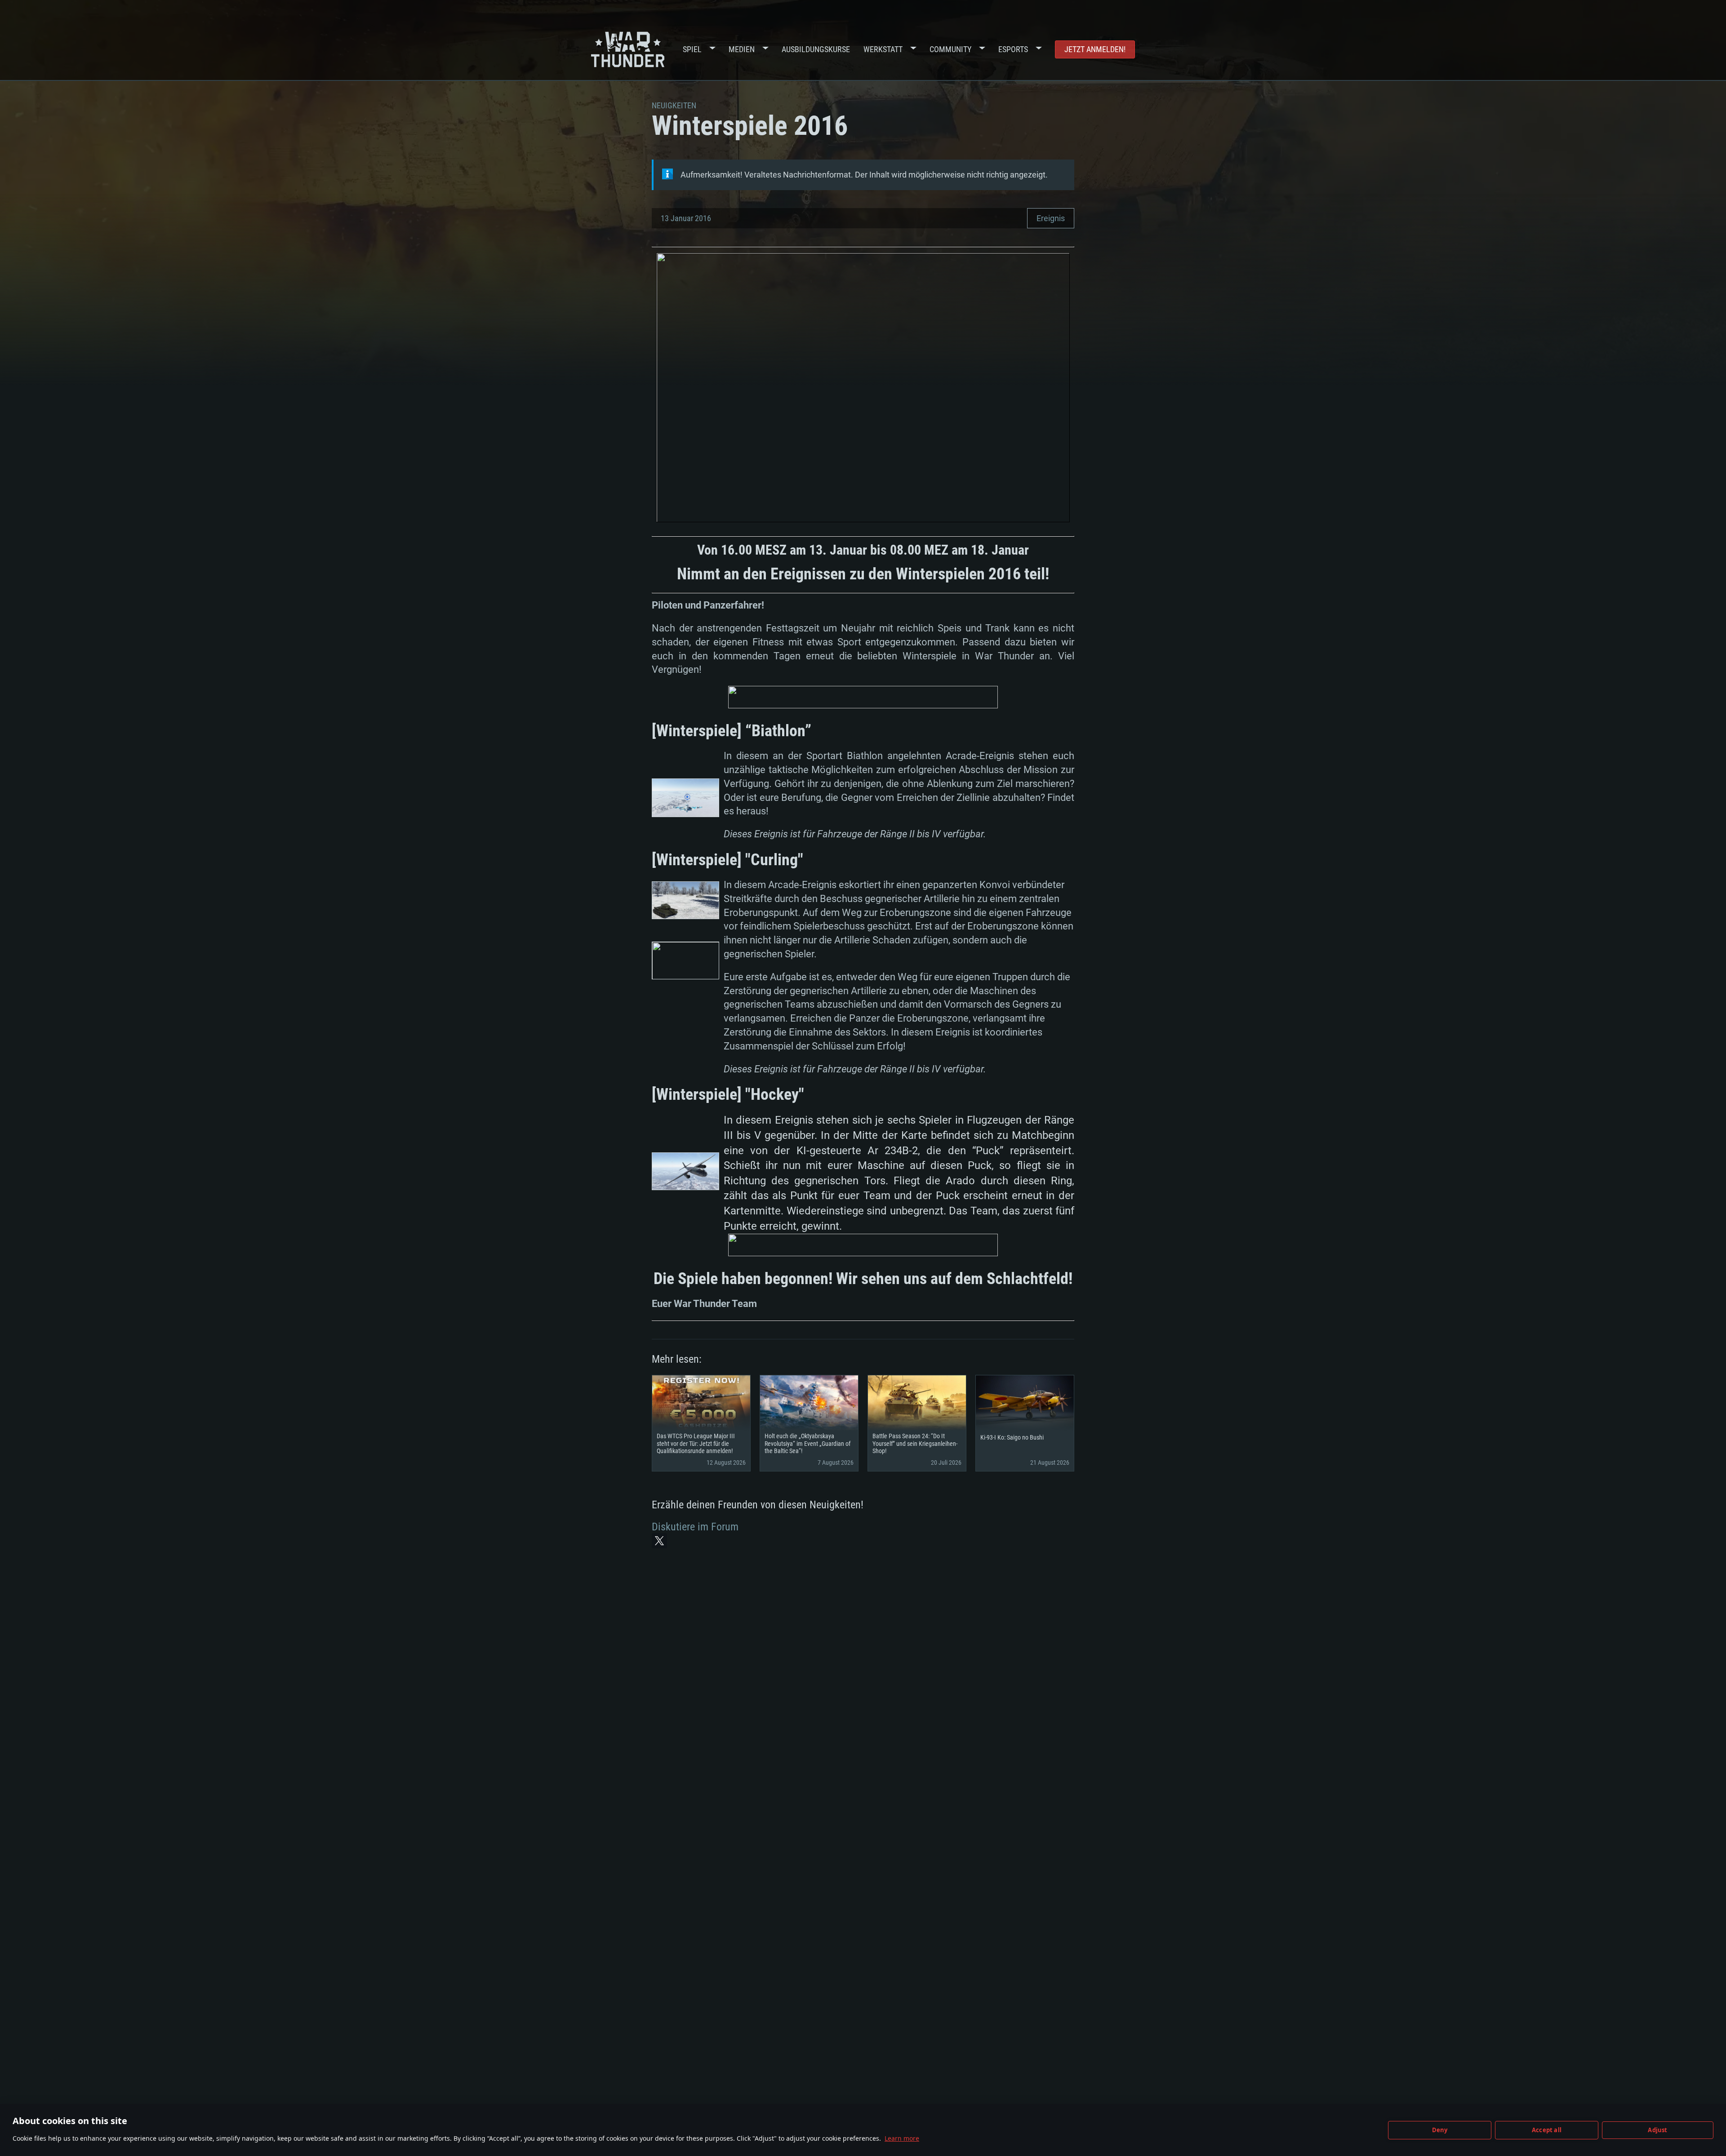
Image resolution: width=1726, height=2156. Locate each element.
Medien (742, 49)
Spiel (692, 49)
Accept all (1547, 2130)
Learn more (902, 2138)
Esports (1013, 49)
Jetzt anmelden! (1095, 49)
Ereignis (1051, 218)
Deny (1440, 2130)
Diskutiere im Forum (695, 1527)
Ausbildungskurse (816, 49)
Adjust (1657, 2130)
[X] (659, 1541)
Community (950, 49)
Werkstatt (883, 49)
